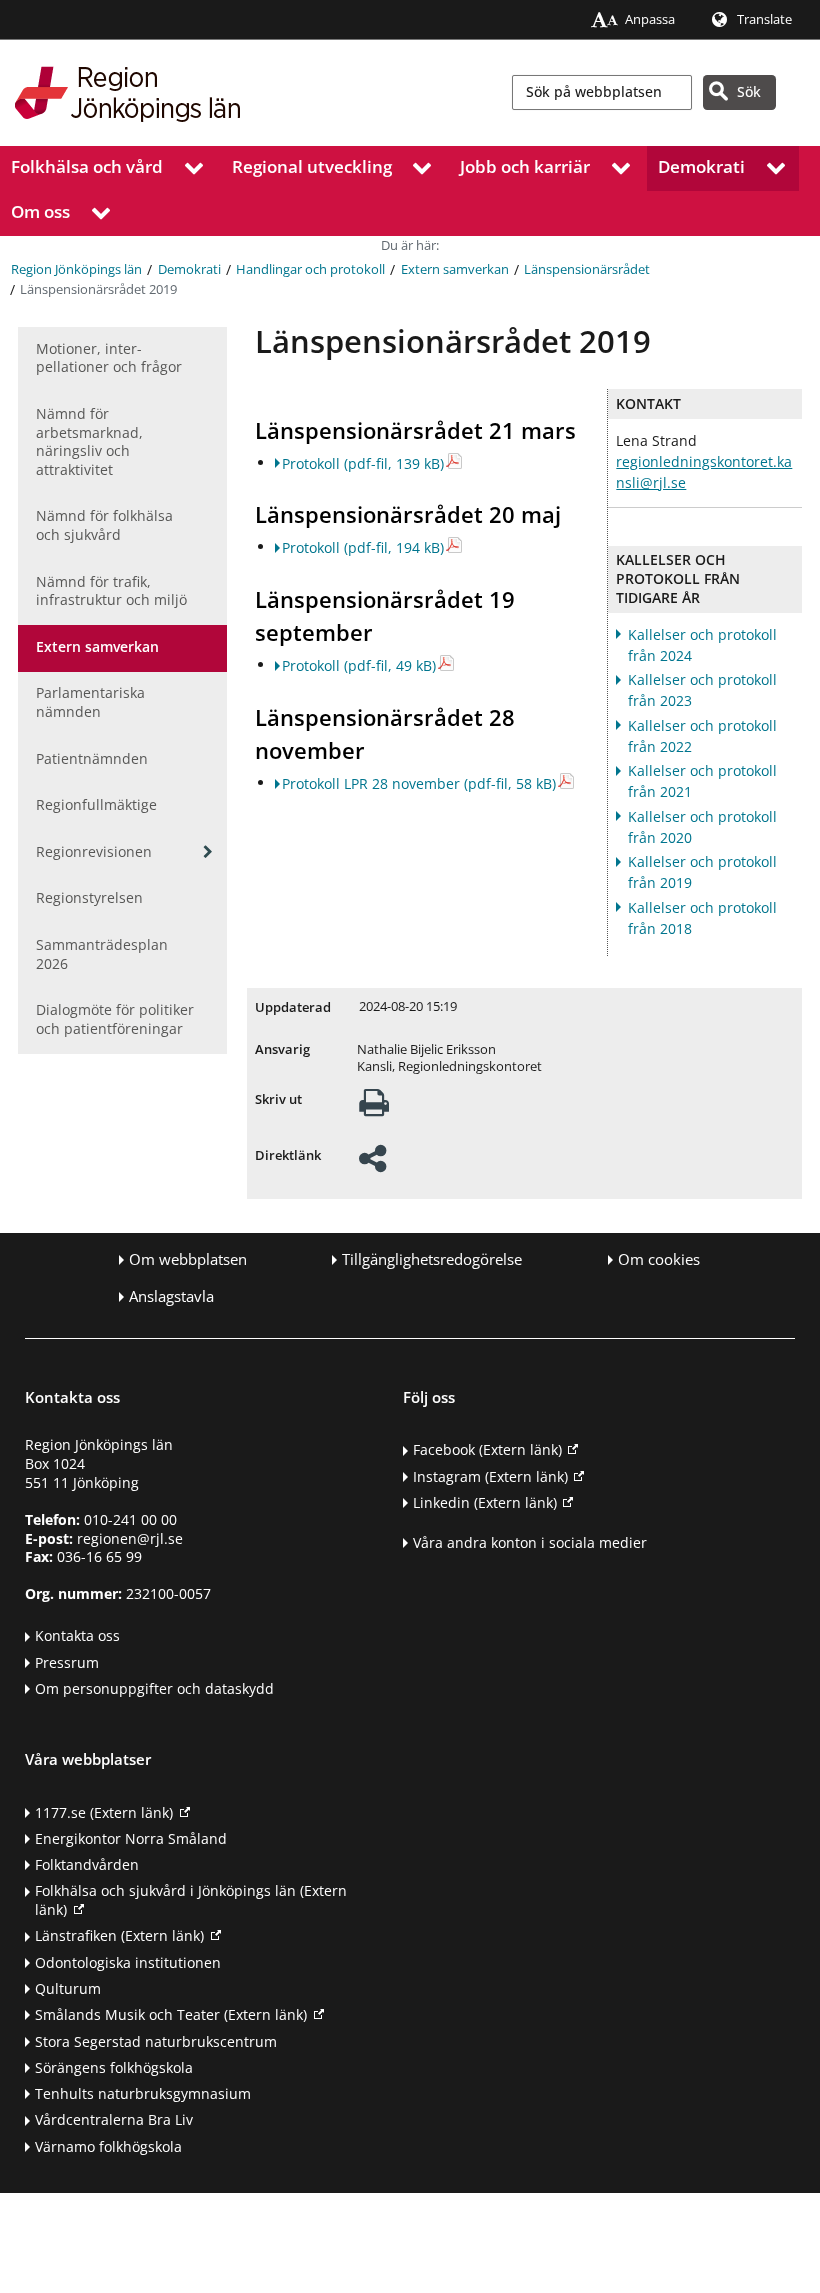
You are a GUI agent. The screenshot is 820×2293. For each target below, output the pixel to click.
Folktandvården (87, 1864)
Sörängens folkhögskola (114, 2067)
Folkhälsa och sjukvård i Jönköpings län (191, 1900)
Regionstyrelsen (89, 897)
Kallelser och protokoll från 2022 (702, 736)
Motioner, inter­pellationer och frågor (109, 358)
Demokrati (701, 166)
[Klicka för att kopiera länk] (372, 1164)
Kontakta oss (77, 1635)
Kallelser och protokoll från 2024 (702, 645)
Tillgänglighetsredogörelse (432, 1259)
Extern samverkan (455, 269)
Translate (764, 19)
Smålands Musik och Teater (171, 2014)
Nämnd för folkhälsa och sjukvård (104, 525)
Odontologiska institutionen (128, 1962)
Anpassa (650, 19)
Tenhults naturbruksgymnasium (143, 2093)
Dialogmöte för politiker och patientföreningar (115, 1019)
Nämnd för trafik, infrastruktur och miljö (111, 591)
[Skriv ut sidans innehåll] (374, 1108)
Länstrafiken (119, 1935)
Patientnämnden (92, 758)
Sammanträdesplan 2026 (102, 954)
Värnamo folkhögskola (108, 2146)
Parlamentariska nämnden (90, 702)
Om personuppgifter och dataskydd (154, 1688)
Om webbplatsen (188, 1259)
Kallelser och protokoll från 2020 (702, 827)
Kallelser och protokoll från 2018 (702, 918)
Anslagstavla (171, 1296)
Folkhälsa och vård (87, 166)
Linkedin (485, 1502)
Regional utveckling (312, 166)
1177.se (104, 1812)
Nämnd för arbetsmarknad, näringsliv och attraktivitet (89, 441)
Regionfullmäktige (96, 804)
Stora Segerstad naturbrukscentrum (156, 2041)
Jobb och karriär (525, 166)
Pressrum (67, 1662)
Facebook (487, 1449)
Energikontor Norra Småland (131, 1838)
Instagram (490, 1476)
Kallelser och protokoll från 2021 (702, 781)
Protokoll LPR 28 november (419, 783)
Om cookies (659, 1259)
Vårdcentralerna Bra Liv (114, 2119)
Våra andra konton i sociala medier (530, 1542)
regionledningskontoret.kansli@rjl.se (704, 472)
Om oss (40, 211)
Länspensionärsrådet (587, 269)
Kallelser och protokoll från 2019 (702, 872)
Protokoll (363, 463)
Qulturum (68, 1988)
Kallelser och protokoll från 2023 (702, 690)
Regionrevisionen (94, 851)
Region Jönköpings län (76, 269)
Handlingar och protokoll (310, 269)
